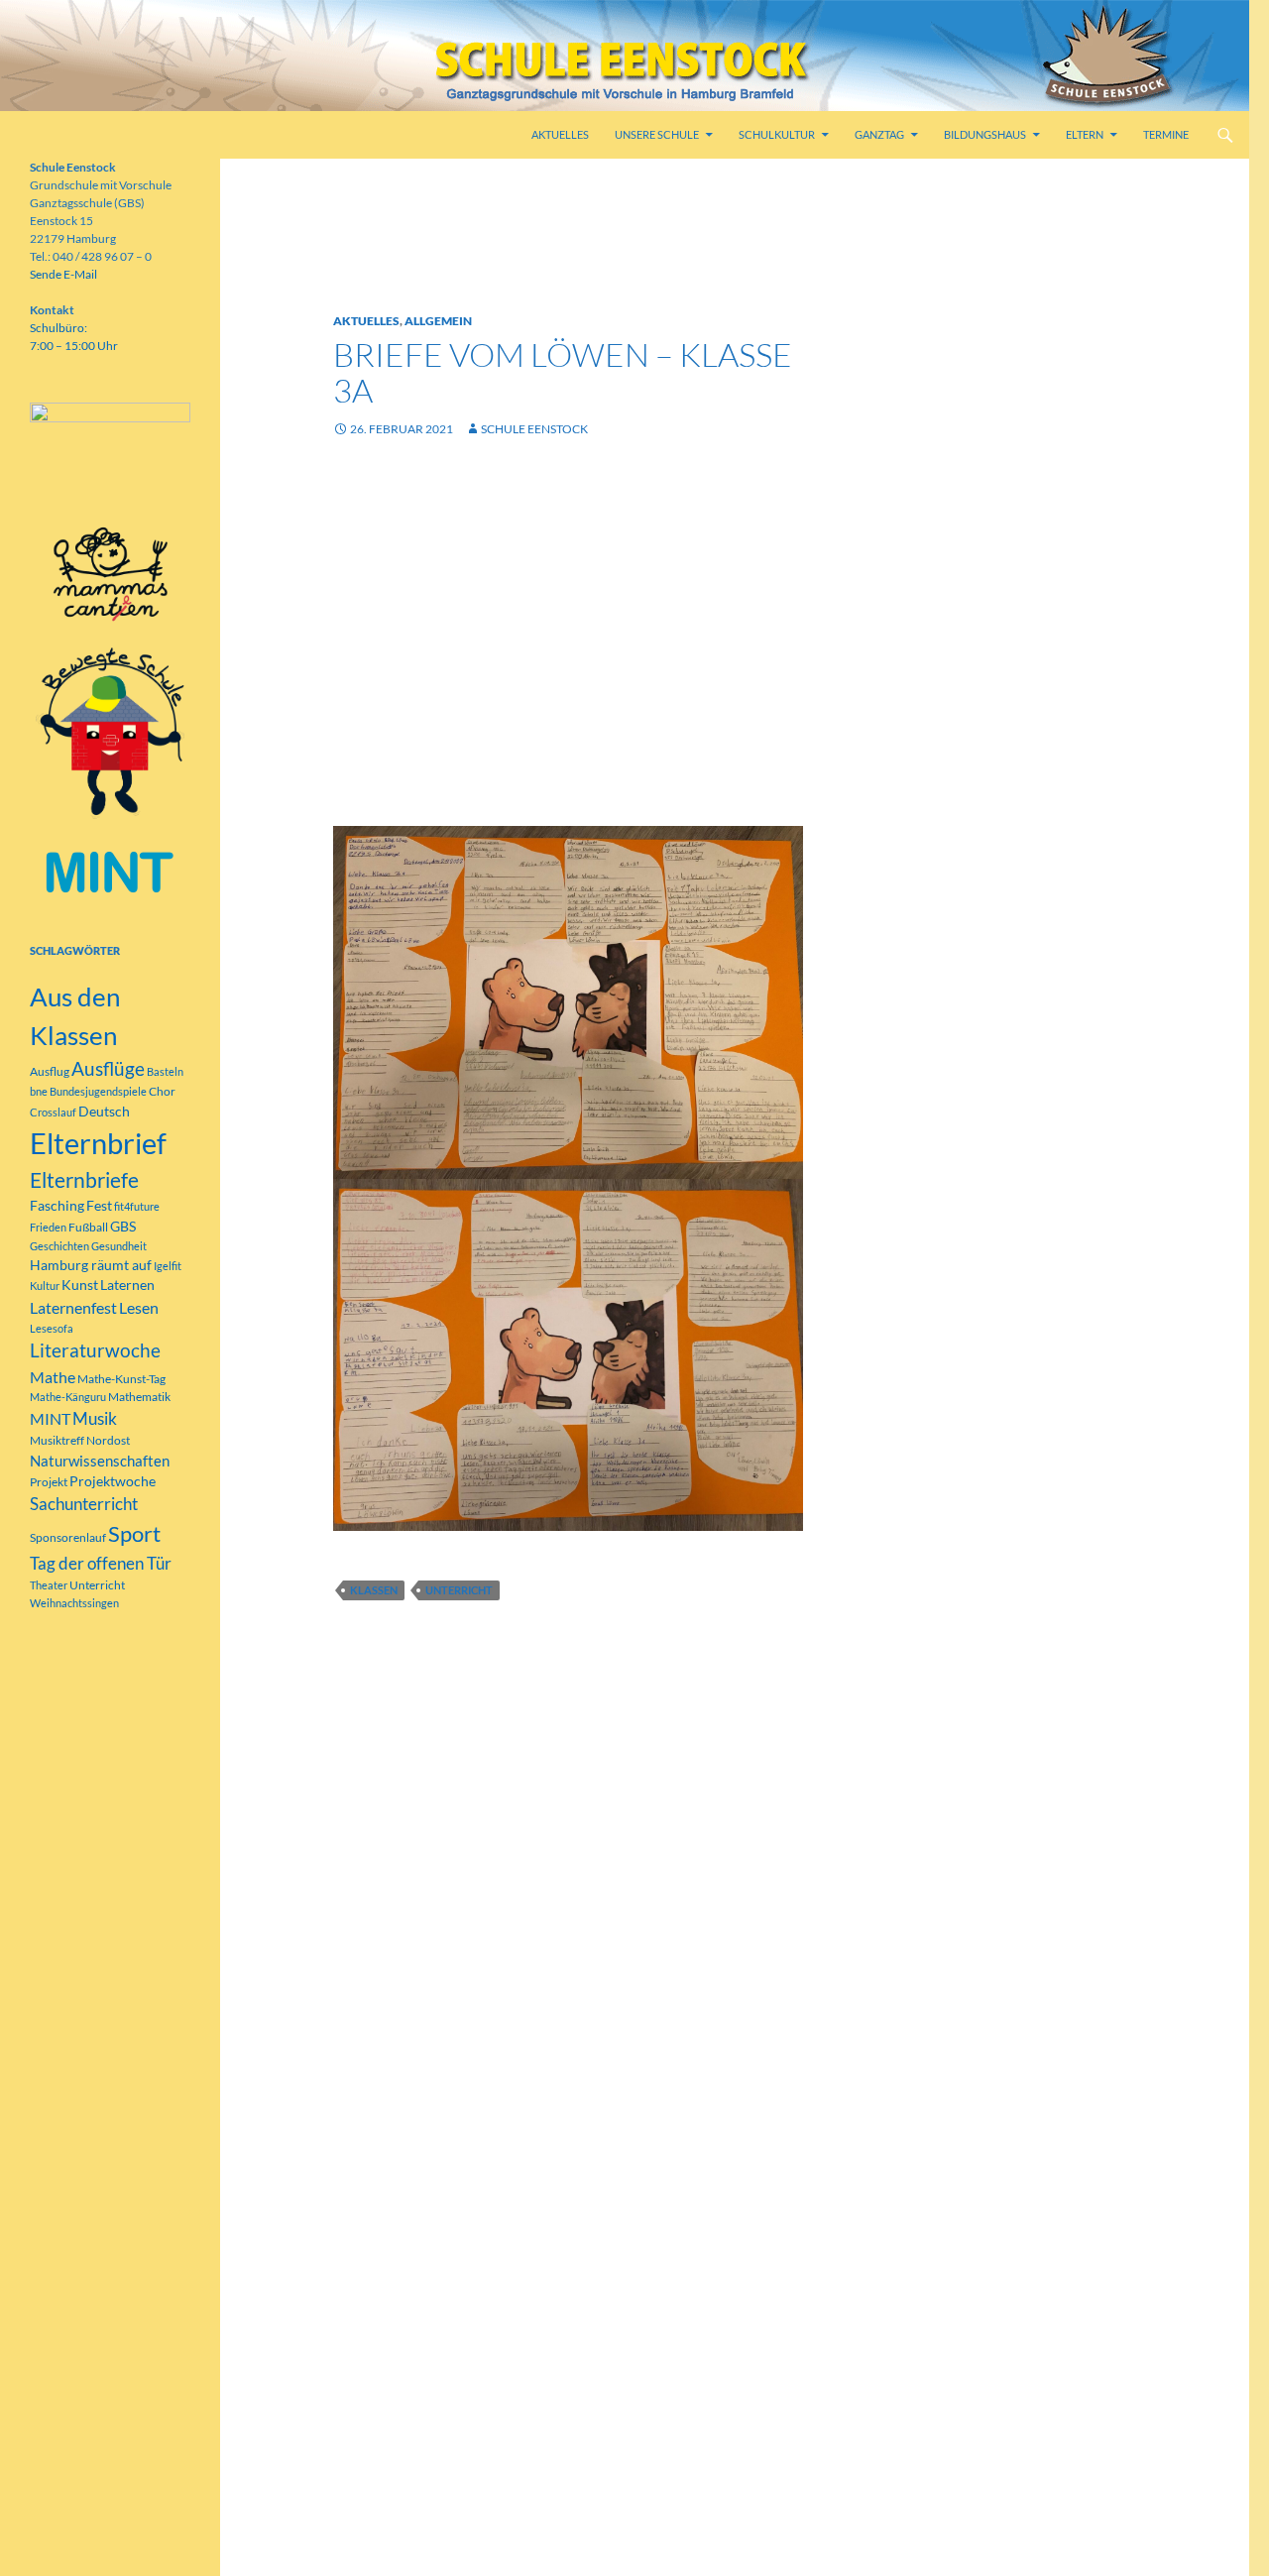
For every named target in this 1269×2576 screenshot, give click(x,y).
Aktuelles (560, 134)
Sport (134, 1533)
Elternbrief (98, 1143)
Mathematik (139, 1397)
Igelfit (168, 1266)
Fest (99, 1205)
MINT (50, 1418)
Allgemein (438, 321)
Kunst (80, 1285)
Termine (1166, 134)
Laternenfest (73, 1307)
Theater (49, 1585)
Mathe (53, 1377)
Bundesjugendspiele (98, 1091)
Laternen (127, 1285)
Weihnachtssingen (74, 1603)
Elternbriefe (84, 1180)
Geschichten (59, 1246)
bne (39, 1091)
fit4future (137, 1206)
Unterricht (459, 1590)
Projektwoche (113, 1481)
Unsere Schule (657, 134)
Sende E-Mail (63, 274)
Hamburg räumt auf (91, 1265)
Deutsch (104, 1111)
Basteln (165, 1071)
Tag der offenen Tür (101, 1563)
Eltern (1085, 134)
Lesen (139, 1307)
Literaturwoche (95, 1350)
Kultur (45, 1286)
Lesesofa (52, 1328)
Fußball (88, 1227)
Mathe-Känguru (68, 1397)
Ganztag (879, 134)
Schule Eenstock (534, 429)
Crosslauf (53, 1112)
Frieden (48, 1227)
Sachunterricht (84, 1504)
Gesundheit (119, 1246)
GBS (123, 1226)
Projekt (49, 1482)
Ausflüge (108, 1068)
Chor (162, 1091)
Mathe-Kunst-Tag (121, 1379)
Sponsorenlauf (68, 1537)
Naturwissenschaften (100, 1461)
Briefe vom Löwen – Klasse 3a (563, 372)
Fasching (57, 1205)
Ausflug (50, 1071)
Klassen (374, 1590)
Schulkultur (777, 134)
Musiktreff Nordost (80, 1440)
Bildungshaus (985, 134)
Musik (95, 1419)
